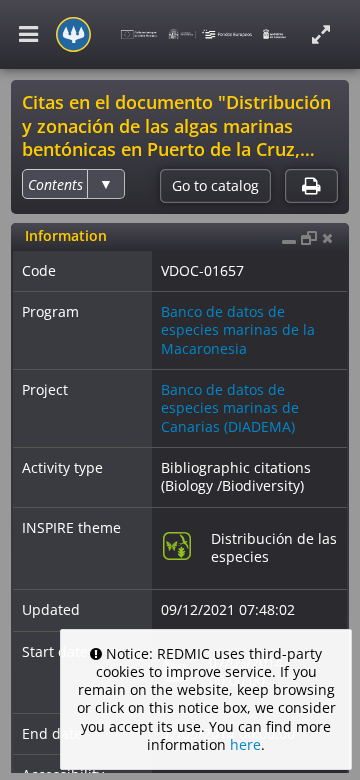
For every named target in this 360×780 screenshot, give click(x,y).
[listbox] (73, 184)
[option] (55, 184)
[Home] (73, 34)
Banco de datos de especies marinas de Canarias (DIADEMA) (230, 407)
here (245, 744)
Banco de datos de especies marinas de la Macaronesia (238, 329)
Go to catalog (215, 186)
